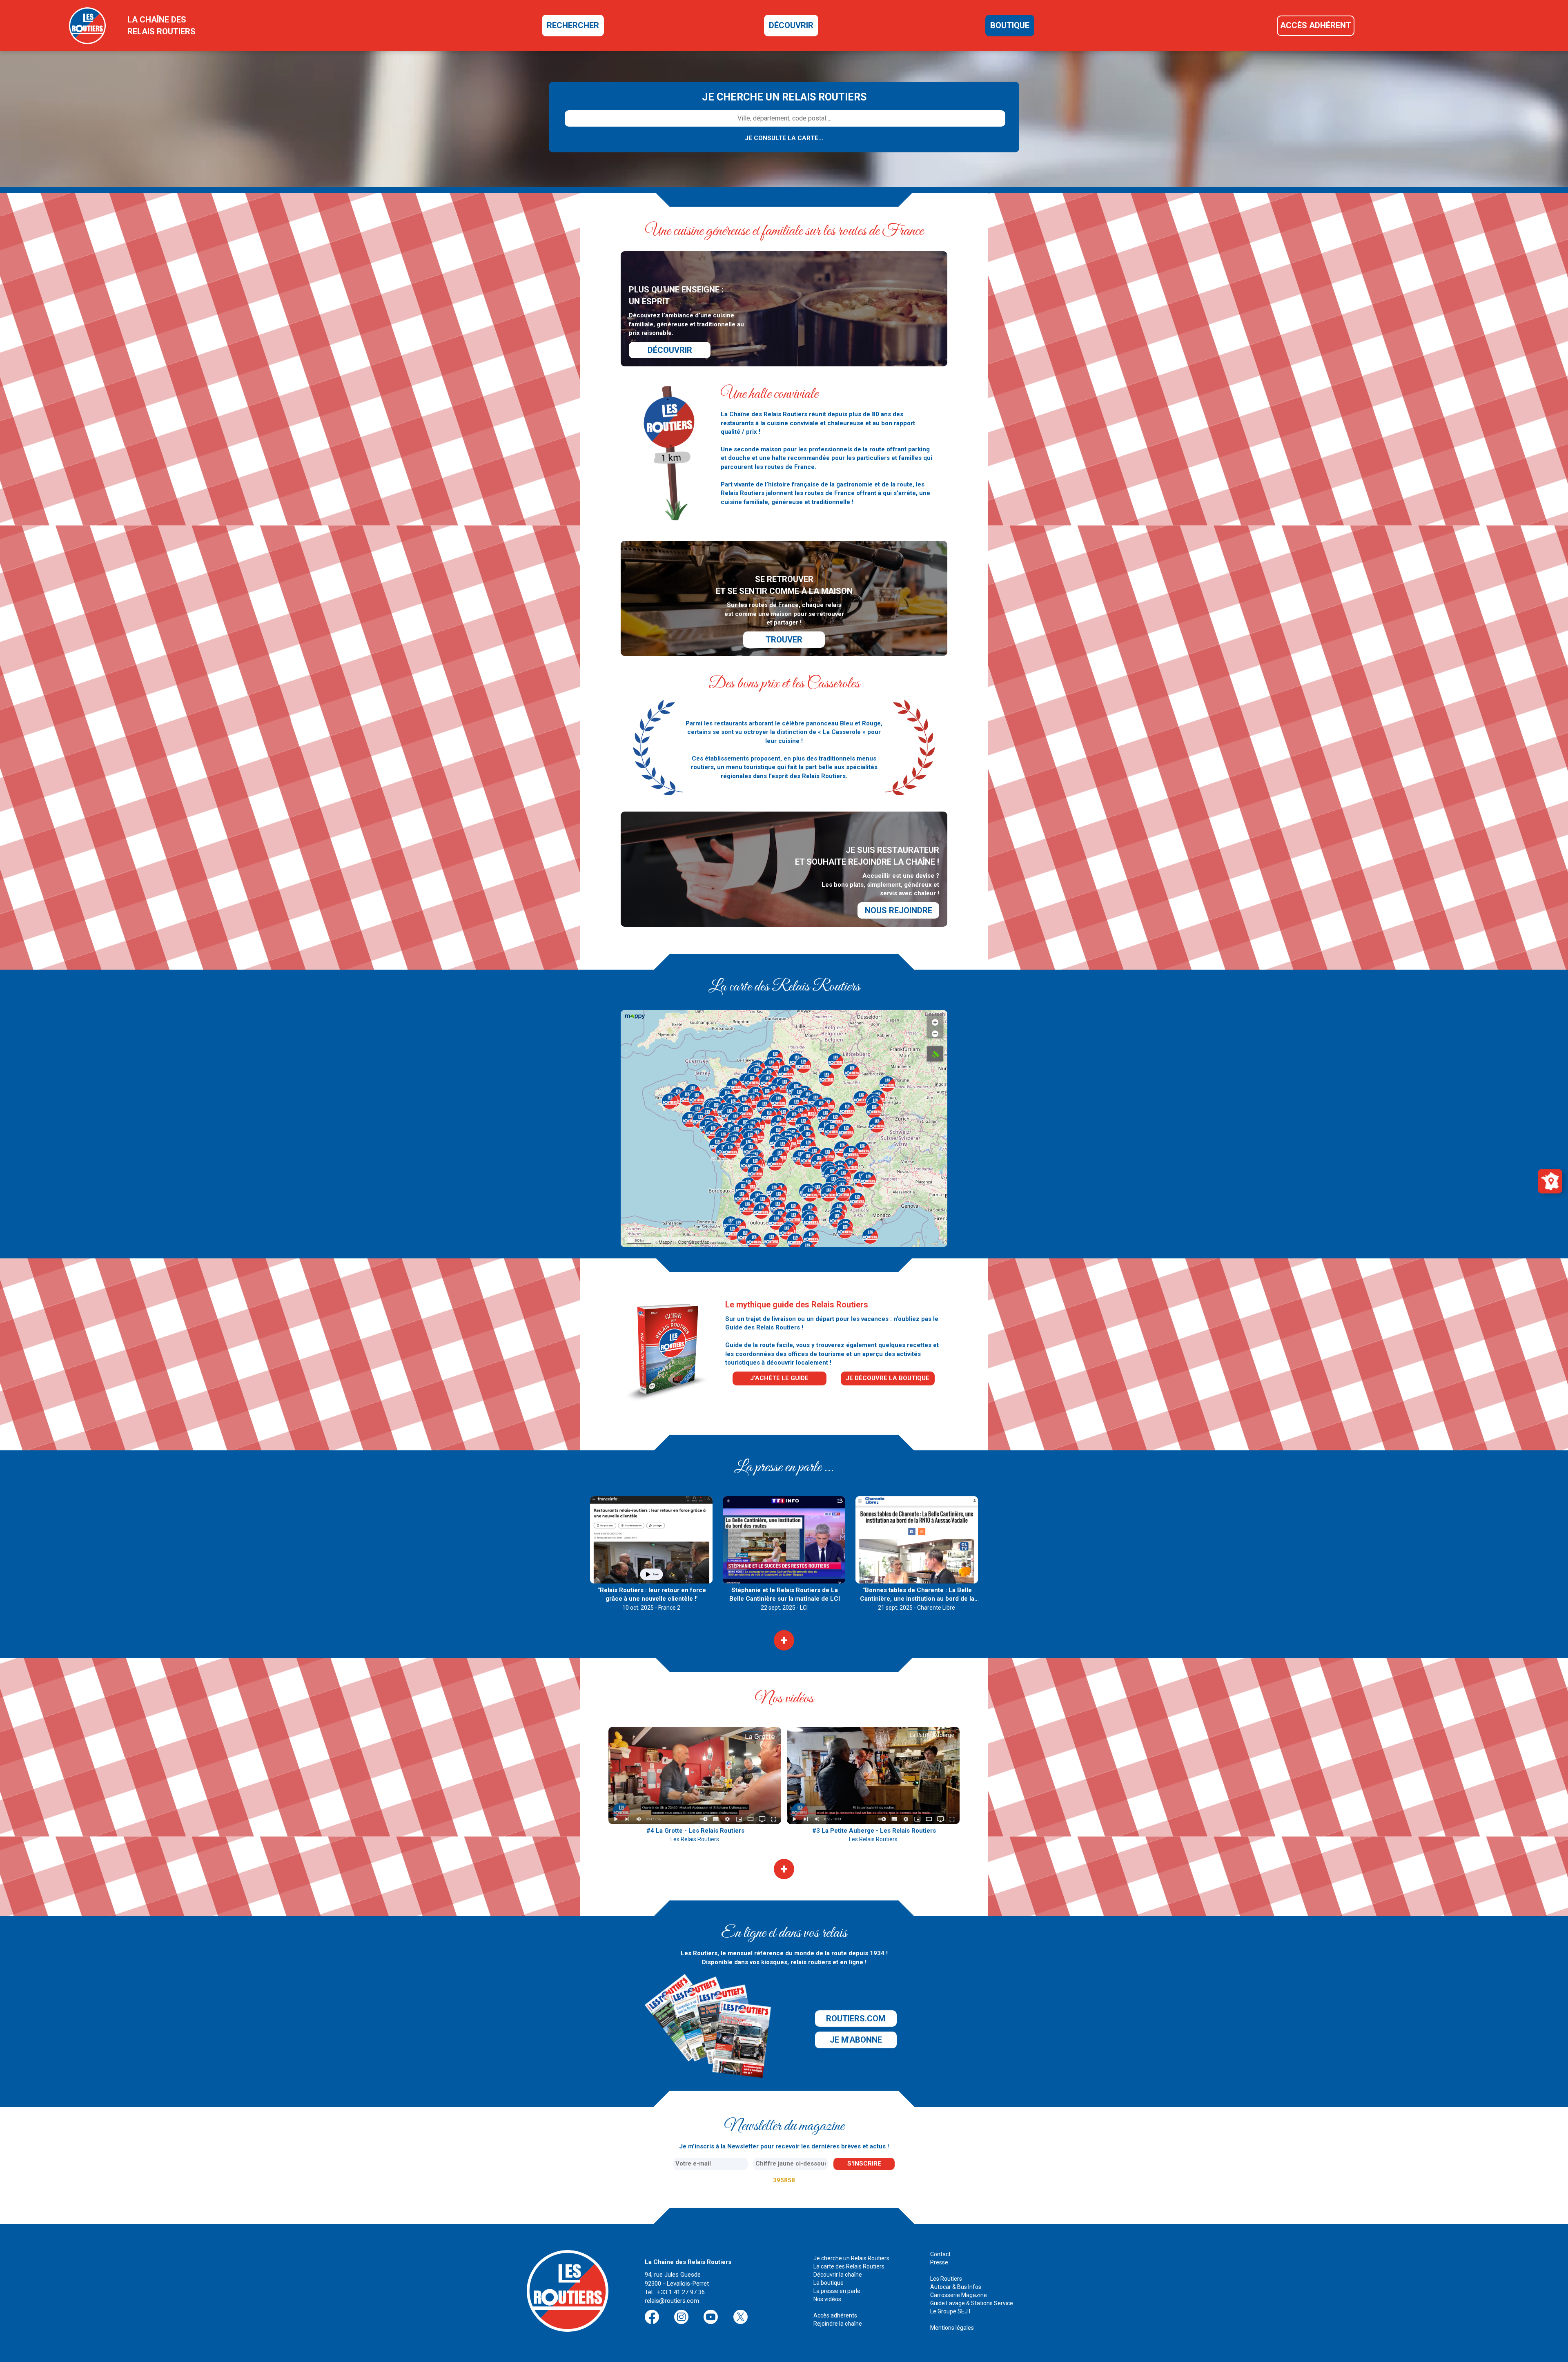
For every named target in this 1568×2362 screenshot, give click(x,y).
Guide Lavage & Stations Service (972, 2303)
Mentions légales (952, 2328)
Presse (939, 2262)
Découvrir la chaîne (838, 2275)
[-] (935, 1032)
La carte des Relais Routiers (849, 2266)
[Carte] (1550, 1180)
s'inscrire (864, 2163)
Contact (940, 2254)
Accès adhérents (835, 2315)
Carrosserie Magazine (959, 2295)
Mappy (665, 1242)
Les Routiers (946, 2279)
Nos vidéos (827, 2299)
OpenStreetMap (694, 1242)
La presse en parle (837, 2291)
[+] (935, 1020)
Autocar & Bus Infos (956, 2287)
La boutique (829, 2283)
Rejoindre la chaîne (838, 2324)
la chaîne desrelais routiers (161, 26)
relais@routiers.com (672, 2301)
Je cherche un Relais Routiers (851, 2258)
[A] (935, 1054)
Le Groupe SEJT (951, 2311)
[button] (716, 1109)
